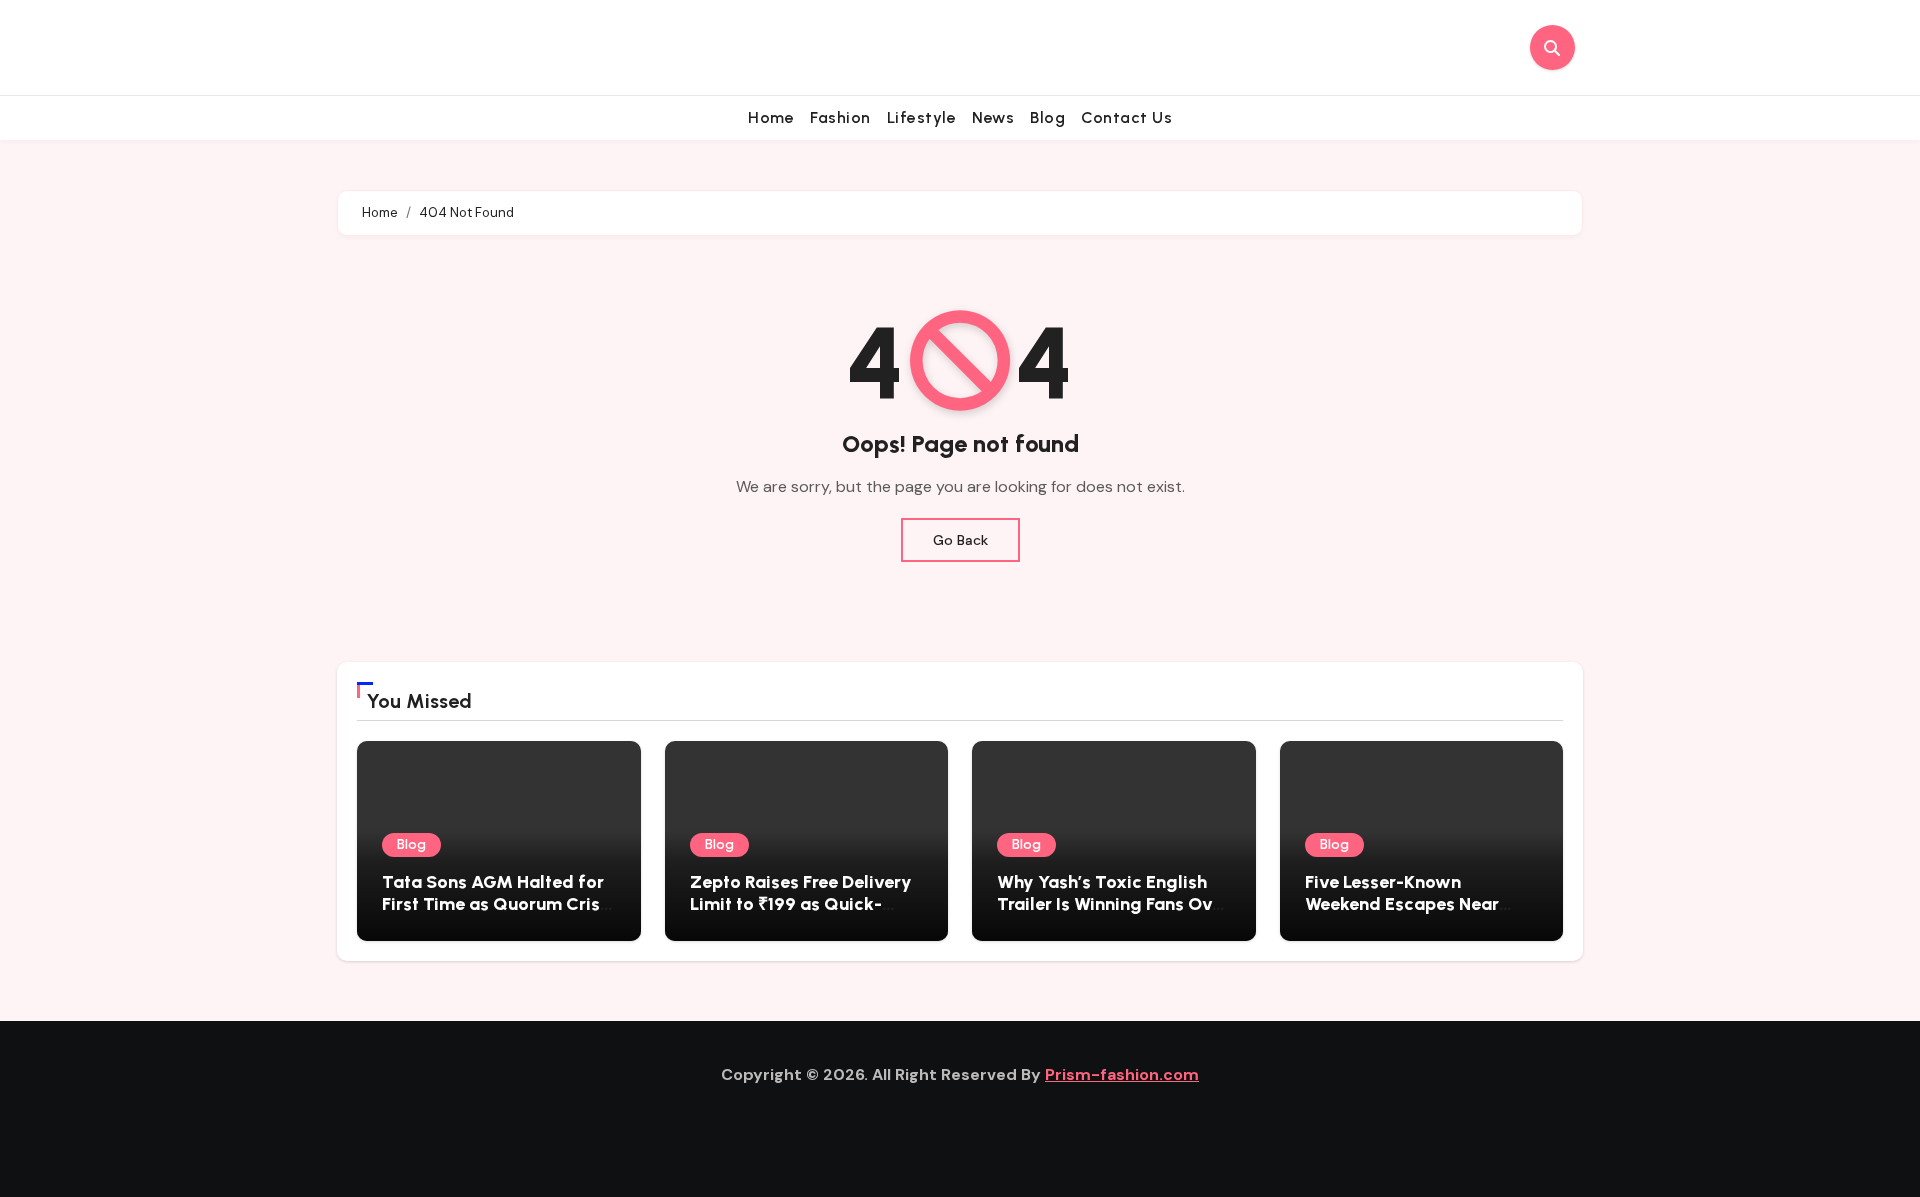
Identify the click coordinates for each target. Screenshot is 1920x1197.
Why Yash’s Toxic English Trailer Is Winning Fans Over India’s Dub (1113, 903)
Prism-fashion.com (1122, 1074)
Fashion (840, 117)
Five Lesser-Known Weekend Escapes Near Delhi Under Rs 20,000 (1402, 903)
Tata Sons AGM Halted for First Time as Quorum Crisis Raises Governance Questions (498, 914)
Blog (1047, 117)
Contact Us (1126, 117)
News (993, 117)
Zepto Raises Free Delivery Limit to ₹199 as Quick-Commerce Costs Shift (801, 903)
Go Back (960, 540)
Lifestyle (922, 117)
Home (771, 117)
